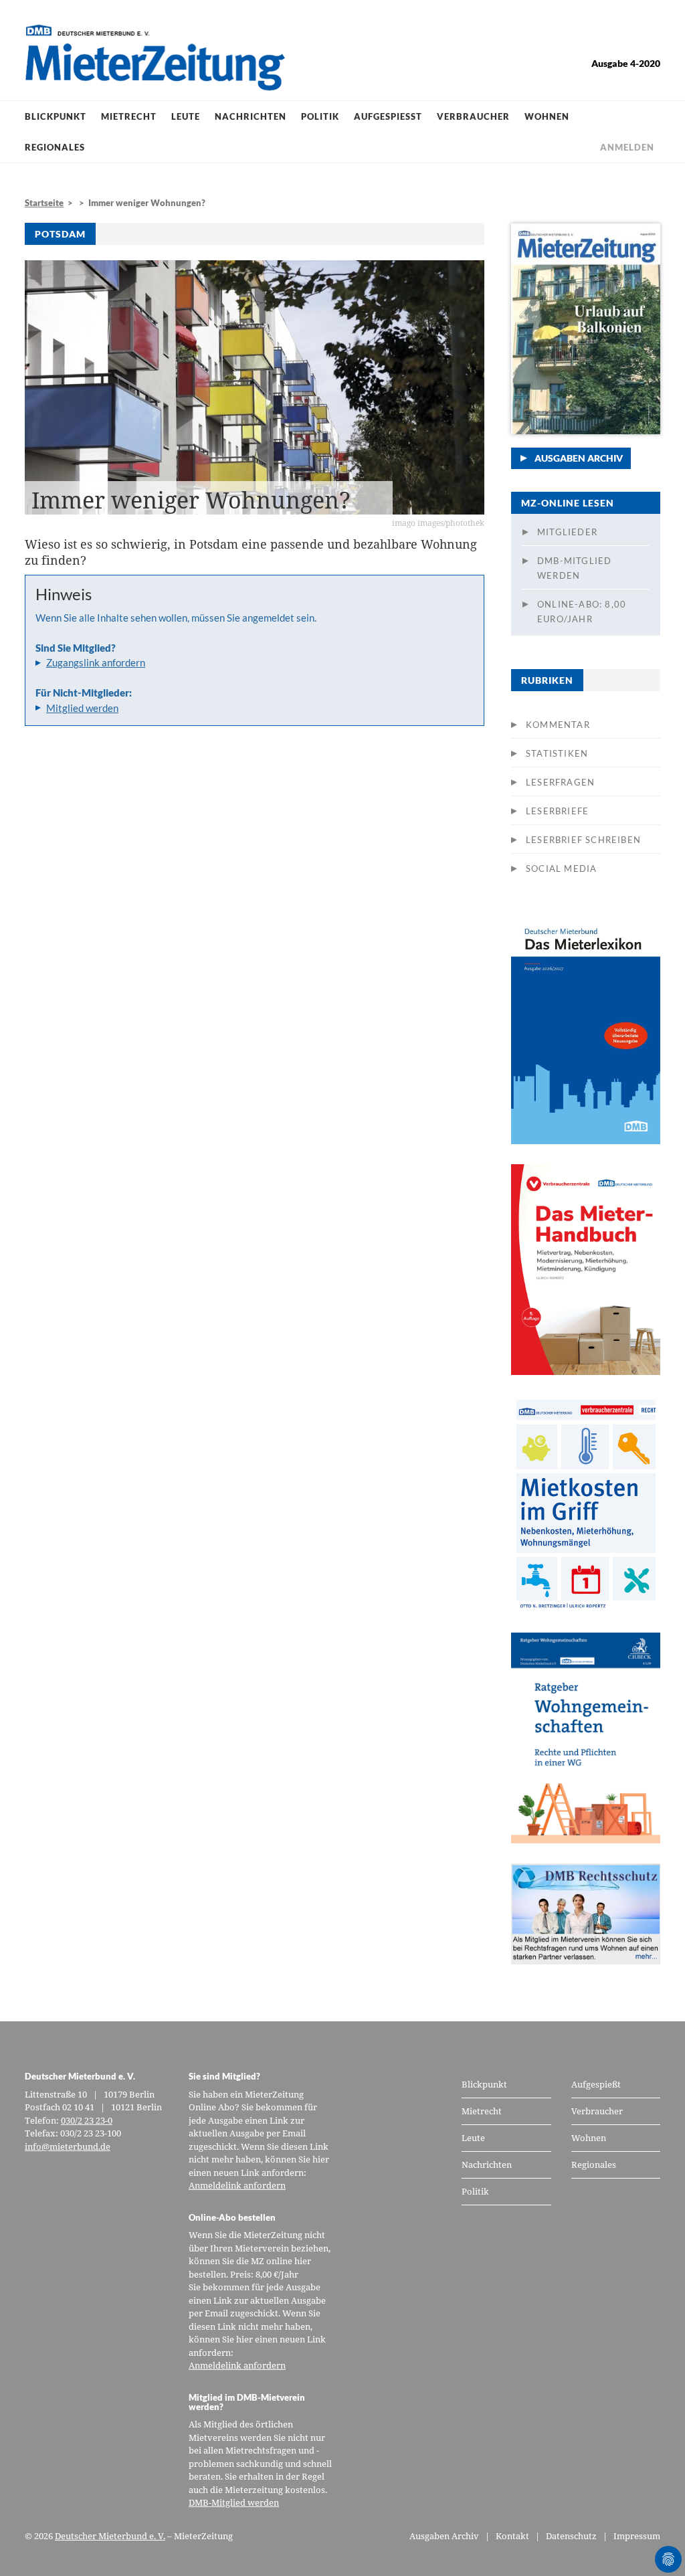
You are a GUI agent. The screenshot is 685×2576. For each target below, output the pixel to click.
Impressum (637, 2536)
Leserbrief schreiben (583, 840)
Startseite (44, 203)
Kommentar (558, 725)
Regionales (55, 147)
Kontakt (512, 2536)
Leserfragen (560, 782)
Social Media (561, 868)
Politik (320, 116)
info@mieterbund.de (68, 2146)
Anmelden (627, 147)
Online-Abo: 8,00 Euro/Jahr (582, 612)
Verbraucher (473, 116)
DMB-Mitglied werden (574, 568)
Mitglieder (567, 532)
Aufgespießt (388, 116)
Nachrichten (251, 116)
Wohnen (547, 116)
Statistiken (557, 753)
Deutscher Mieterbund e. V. (110, 2536)
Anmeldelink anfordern (237, 2185)
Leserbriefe (557, 811)
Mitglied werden (82, 708)
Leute (186, 116)
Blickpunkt (56, 116)
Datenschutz (571, 2536)
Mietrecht (129, 116)
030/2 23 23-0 (87, 2120)
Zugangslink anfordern (96, 662)
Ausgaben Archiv (579, 458)
